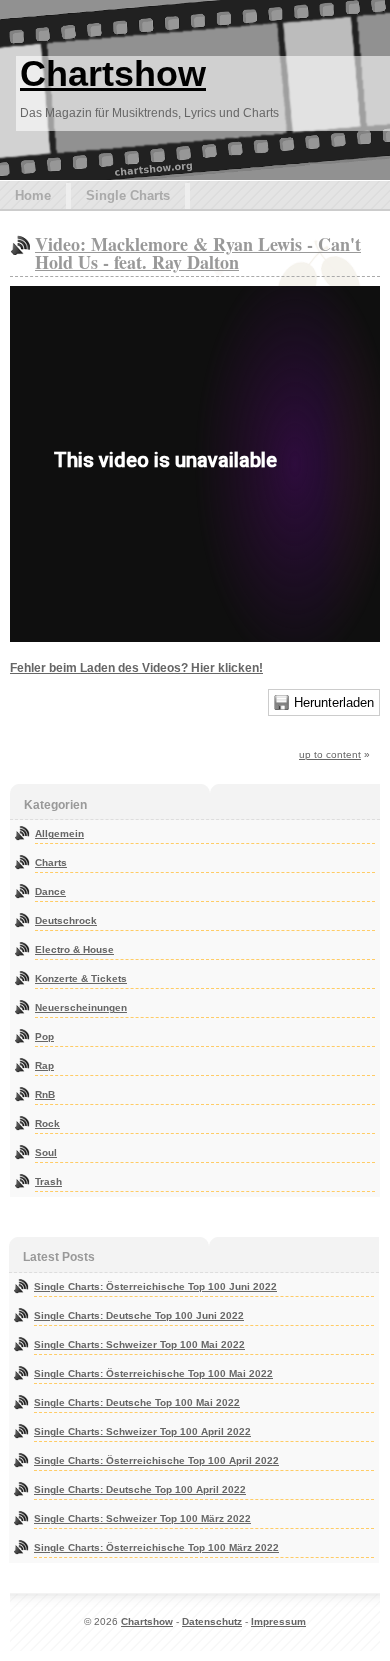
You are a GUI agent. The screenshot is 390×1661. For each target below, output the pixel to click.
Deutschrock (66, 920)
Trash (48, 1181)
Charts (51, 862)
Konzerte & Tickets (81, 978)
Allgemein (59, 833)
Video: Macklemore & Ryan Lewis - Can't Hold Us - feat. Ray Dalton (198, 253)
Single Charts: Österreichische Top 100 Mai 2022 (153, 1373)
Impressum (278, 1621)
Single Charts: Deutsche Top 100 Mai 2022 (137, 1402)
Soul (46, 1152)
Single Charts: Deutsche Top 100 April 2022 (140, 1489)
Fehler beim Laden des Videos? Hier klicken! (136, 668)
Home (33, 195)
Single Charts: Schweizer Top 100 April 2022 (142, 1431)
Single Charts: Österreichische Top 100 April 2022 (156, 1460)
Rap (44, 1065)
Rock (47, 1123)
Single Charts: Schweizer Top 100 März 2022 (142, 1518)
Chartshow (113, 73)
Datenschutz (212, 1621)
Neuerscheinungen (81, 1007)
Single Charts (128, 195)
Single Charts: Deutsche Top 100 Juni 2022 (139, 1315)
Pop (44, 1036)
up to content (330, 754)
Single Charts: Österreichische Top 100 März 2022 (156, 1547)
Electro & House (74, 949)
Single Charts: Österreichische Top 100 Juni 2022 (155, 1286)
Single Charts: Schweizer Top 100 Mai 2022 (139, 1344)
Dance (50, 891)
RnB (45, 1094)
